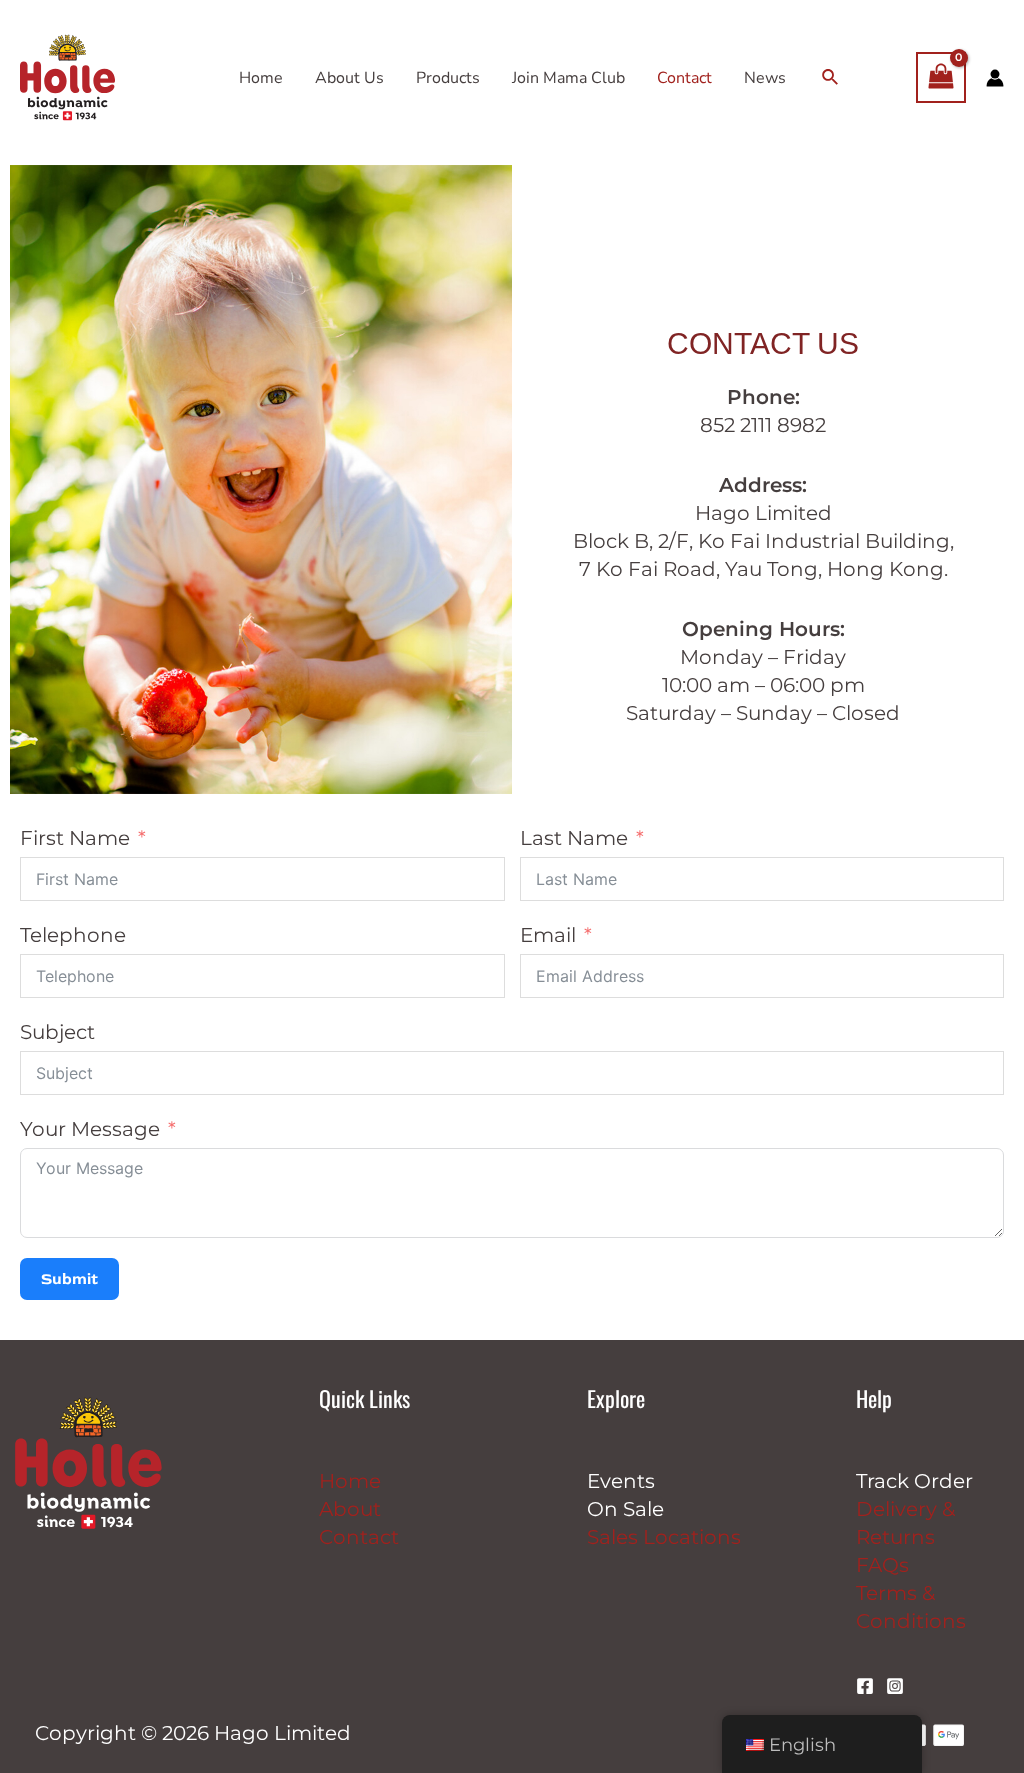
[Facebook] (865, 1686)
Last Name (574, 838)
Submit (69, 1279)
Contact (359, 1537)
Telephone (73, 935)
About (350, 1509)
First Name (75, 838)
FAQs (882, 1565)
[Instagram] (895, 1686)
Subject (57, 1032)
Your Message (90, 1129)
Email (548, 935)
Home (350, 1481)
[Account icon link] (995, 78)
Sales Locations (664, 1537)
